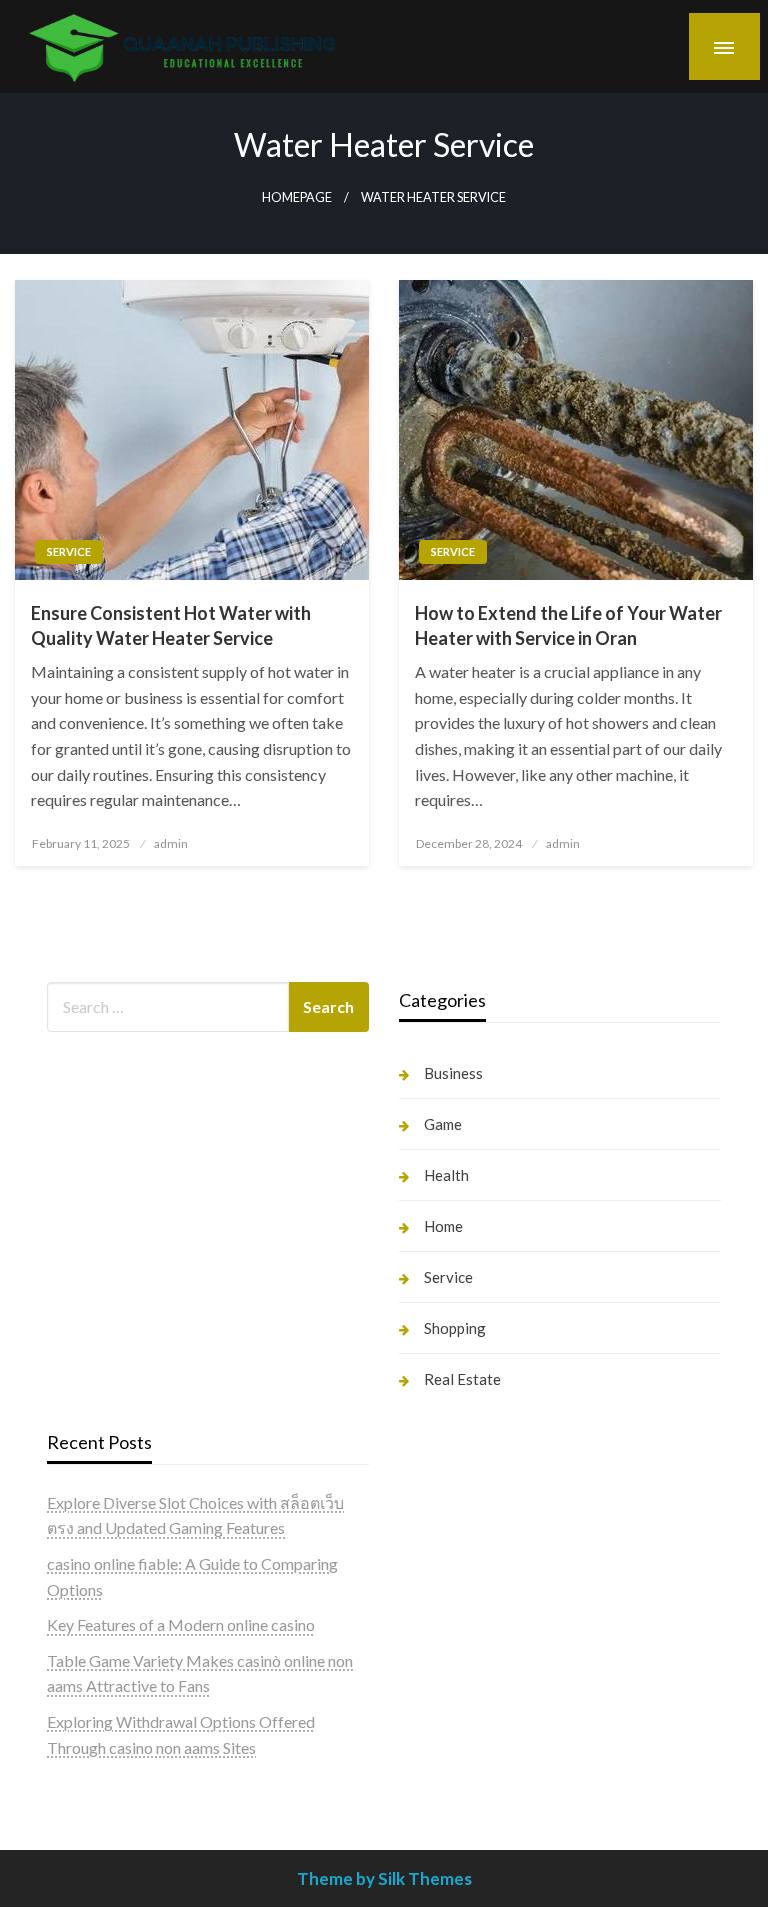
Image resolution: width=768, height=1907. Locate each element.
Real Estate (462, 1379)
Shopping (455, 1328)
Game (443, 1124)
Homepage (297, 197)
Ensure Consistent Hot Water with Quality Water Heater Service (171, 625)
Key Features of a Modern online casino (181, 1624)
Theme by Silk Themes (384, 1878)
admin (171, 843)
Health (446, 1175)
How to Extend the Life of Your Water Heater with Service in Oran (568, 625)
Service (69, 551)
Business (453, 1073)
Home (443, 1226)
